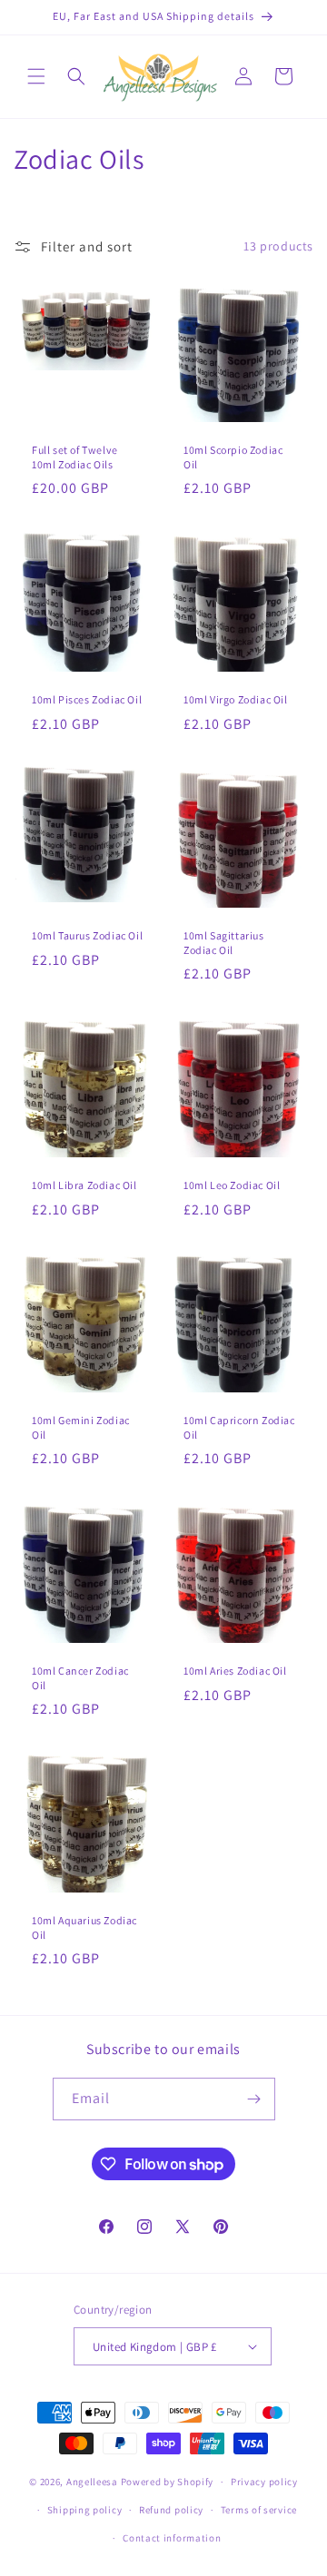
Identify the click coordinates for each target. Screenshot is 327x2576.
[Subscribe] (254, 2099)
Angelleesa (92, 2482)
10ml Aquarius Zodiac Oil (84, 1927)
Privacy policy (264, 2482)
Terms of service (259, 2510)
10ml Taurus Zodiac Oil (87, 935)
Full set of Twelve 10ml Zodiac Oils (75, 457)
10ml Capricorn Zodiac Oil (239, 1427)
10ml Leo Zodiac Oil (232, 1185)
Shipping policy (85, 2510)
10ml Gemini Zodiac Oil (81, 1427)
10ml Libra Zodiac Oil (84, 1185)
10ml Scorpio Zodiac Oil (233, 457)
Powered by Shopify (168, 2482)
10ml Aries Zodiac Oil (235, 1671)
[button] (36, 76)
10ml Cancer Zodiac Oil (80, 1678)
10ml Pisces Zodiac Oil (87, 699)
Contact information (172, 2538)
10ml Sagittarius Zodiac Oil (224, 943)
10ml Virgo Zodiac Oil (236, 699)
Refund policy (171, 2510)
